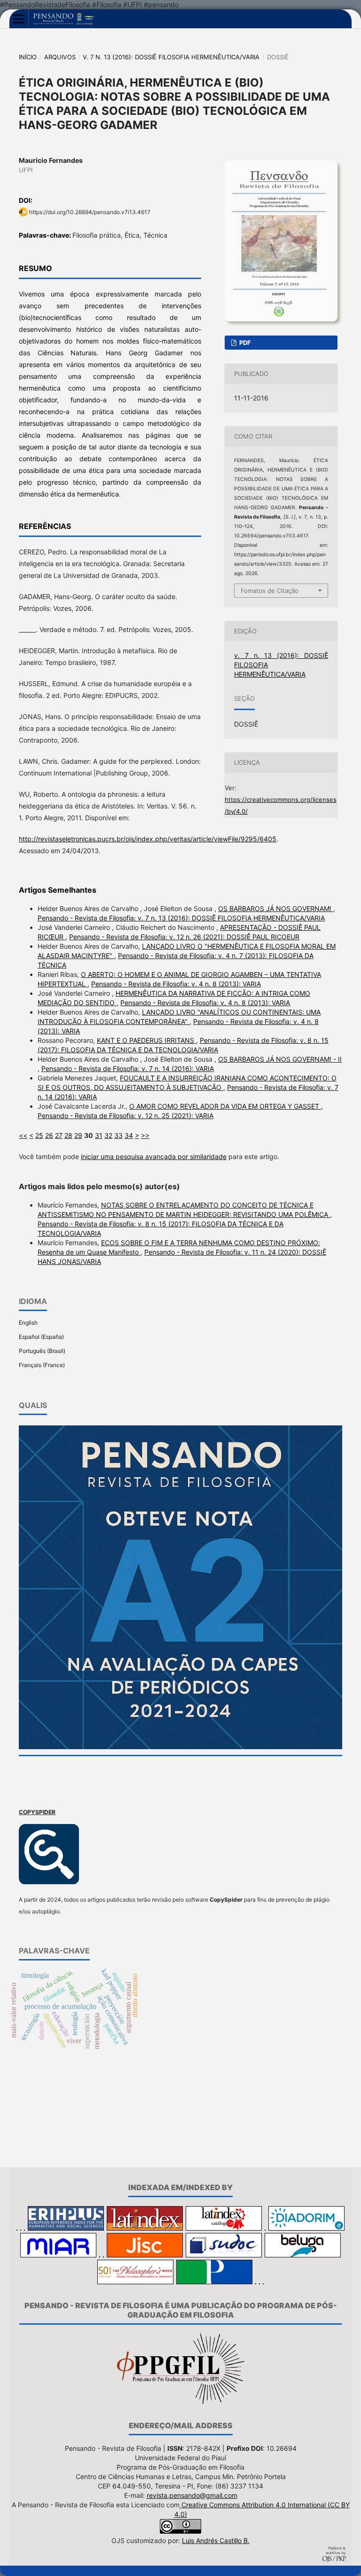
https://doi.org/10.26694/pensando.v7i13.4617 (90, 212)
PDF (244, 343)
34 (129, 1135)
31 (99, 1135)
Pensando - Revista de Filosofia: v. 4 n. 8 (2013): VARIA (176, 984)
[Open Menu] (19, 19)
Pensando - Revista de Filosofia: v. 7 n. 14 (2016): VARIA (128, 1068)
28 (68, 1135)
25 (39, 1135)
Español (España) (41, 1337)
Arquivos (60, 57)
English (28, 1323)
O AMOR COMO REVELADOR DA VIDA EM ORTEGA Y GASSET (225, 1106)
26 (49, 1135)
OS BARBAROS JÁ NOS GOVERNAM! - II (280, 1059)
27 (59, 1135)
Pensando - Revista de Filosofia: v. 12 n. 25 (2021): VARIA (126, 1116)
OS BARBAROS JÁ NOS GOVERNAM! (276, 908)
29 (78, 1135)
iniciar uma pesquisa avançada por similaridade (154, 1156)
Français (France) (42, 1365)
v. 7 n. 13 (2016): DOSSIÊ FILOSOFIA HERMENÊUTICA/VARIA (171, 57)
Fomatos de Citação (270, 591)
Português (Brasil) (42, 1351)
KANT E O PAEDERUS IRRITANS (146, 1040)
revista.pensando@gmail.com (192, 2495)
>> (145, 1135)
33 (118, 1135)
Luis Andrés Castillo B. (216, 2540)
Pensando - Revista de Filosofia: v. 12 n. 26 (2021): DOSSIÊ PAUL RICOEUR (184, 937)
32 (108, 1135)
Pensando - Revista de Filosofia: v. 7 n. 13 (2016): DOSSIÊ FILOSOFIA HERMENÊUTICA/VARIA (181, 918)
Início (28, 57)
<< (23, 1135)
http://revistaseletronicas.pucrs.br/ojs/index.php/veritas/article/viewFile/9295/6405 (148, 839)
